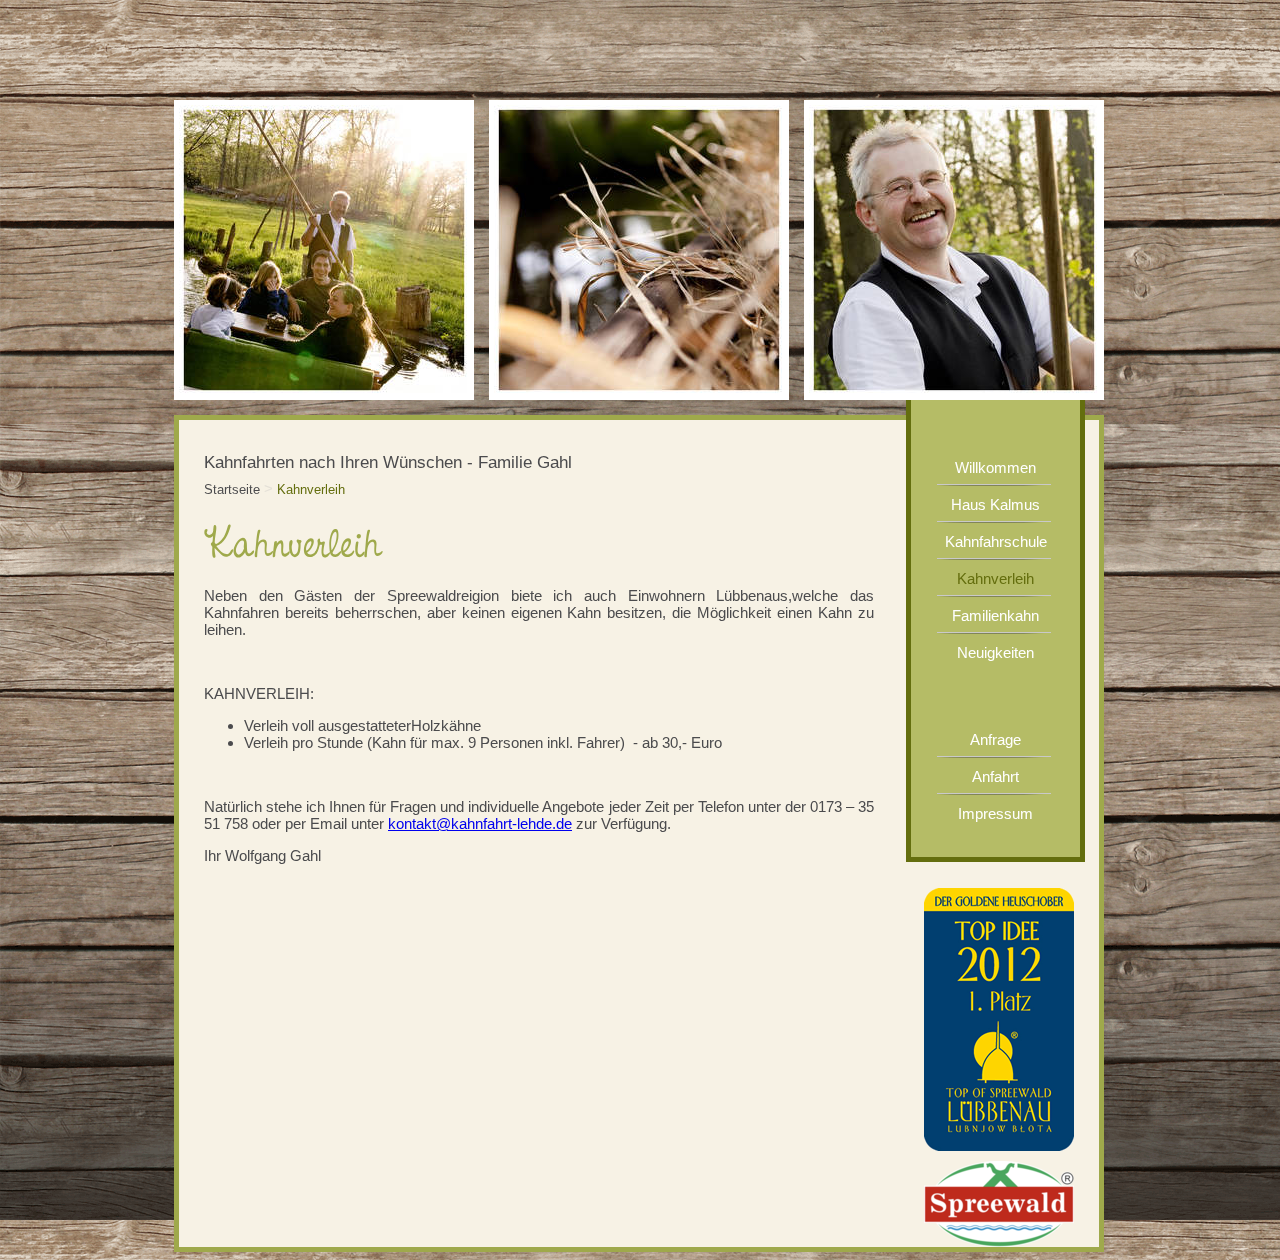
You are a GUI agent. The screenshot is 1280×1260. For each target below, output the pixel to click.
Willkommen (995, 467)
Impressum (995, 813)
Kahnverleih (311, 489)
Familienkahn (995, 615)
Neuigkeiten (995, 652)
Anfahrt (995, 776)
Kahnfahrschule (996, 541)
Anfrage (995, 739)
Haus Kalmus (995, 504)
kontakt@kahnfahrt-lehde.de (480, 823)
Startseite (232, 489)
